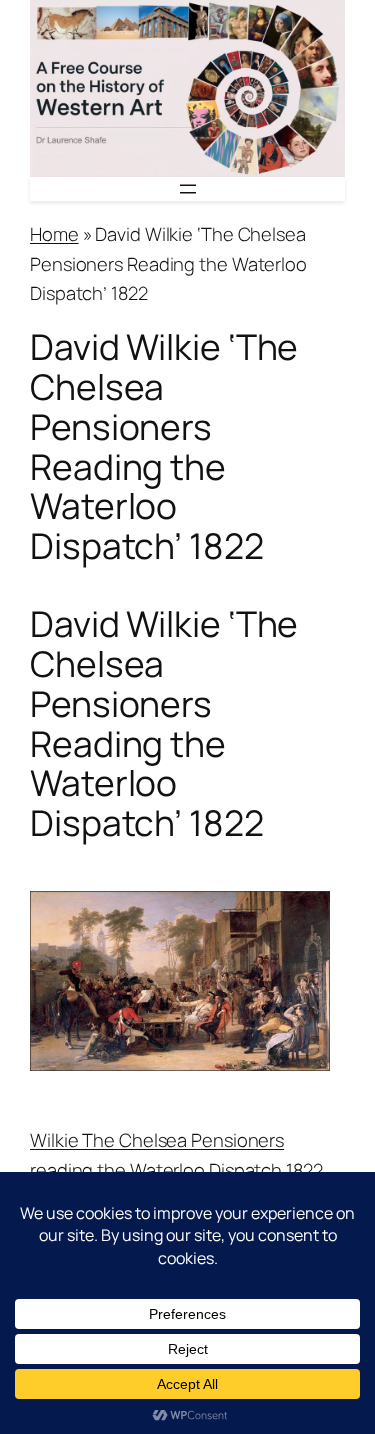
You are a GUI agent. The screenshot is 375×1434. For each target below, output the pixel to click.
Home (54, 234)
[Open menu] (188, 189)
